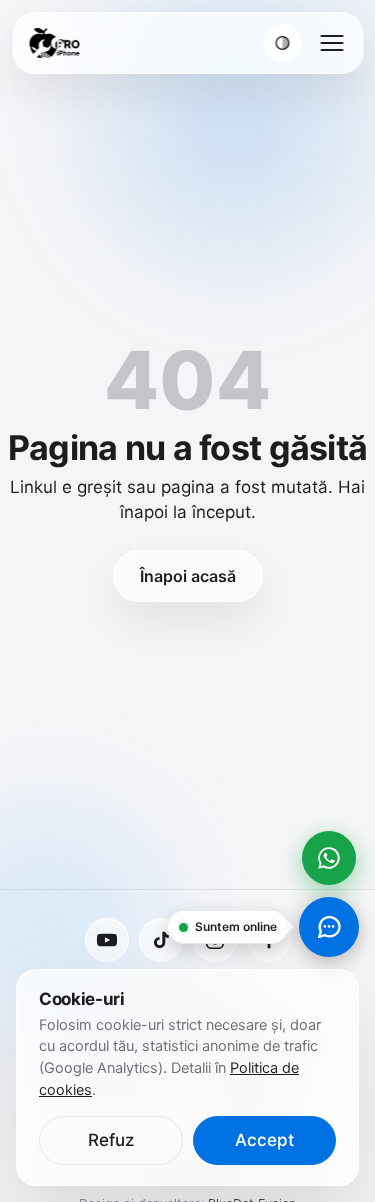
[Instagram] (215, 940)
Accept (264, 1140)
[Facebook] (269, 940)
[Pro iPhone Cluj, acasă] (54, 43)
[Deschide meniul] (331, 43)
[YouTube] (107, 940)
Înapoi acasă (188, 576)
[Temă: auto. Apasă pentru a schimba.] (282, 43)
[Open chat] (329, 927)
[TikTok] (161, 940)
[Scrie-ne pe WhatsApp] (329, 858)
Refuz (111, 1140)
